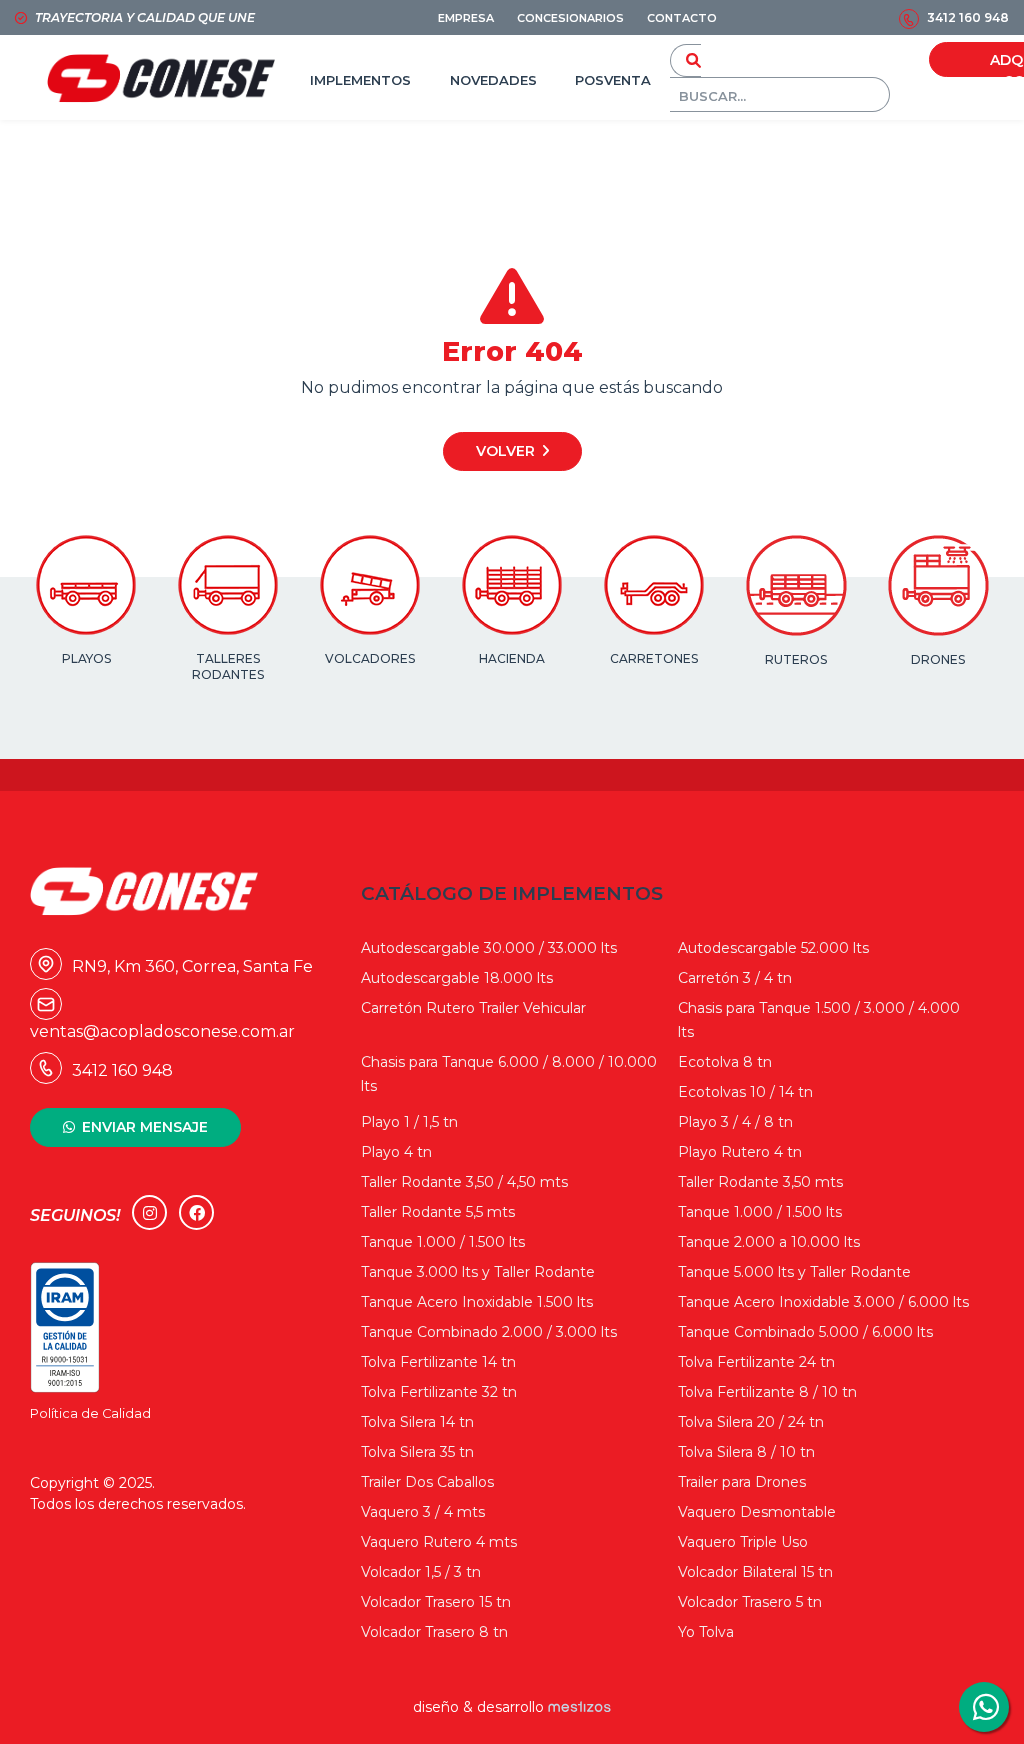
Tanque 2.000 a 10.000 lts (769, 1242)
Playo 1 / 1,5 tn (409, 1122)
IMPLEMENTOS (360, 80)
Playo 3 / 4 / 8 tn (735, 1122)
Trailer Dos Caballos (427, 1482)
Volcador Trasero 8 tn (434, 1632)
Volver (505, 451)
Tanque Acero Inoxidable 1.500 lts (477, 1302)
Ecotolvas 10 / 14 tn (745, 1092)
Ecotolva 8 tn (725, 1062)
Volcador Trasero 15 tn (436, 1602)
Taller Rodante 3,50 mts (760, 1182)
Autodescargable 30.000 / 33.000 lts (489, 948)
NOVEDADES (493, 80)
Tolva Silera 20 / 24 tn (751, 1422)
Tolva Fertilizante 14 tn (438, 1362)
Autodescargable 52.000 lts (773, 948)
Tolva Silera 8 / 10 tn (746, 1452)
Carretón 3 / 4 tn (735, 978)
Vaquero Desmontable (757, 1512)
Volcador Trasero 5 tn (750, 1602)
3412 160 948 (968, 17)
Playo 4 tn (396, 1152)
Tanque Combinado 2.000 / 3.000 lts (489, 1332)
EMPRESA (466, 18)
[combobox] (780, 94)
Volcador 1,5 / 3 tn (421, 1572)
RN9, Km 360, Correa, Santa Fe (175, 966)
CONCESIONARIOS (570, 18)
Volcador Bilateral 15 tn (755, 1572)
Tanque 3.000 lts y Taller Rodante (478, 1272)
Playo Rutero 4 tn (740, 1152)
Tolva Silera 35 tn (417, 1452)
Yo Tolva (706, 1632)
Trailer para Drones (742, 1482)
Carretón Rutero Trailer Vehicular (473, 1008)
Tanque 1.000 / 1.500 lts (760, 1212)
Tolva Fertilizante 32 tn (439, 1392)
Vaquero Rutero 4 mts (439, 1542)
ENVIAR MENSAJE (145, 1127)
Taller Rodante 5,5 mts (438, 1212)
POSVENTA (613, 80)
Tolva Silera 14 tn (417, 1422)
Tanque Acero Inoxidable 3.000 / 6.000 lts (823, 1302)
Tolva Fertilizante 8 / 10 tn (767, 1392)
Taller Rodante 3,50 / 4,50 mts (464, 1182)
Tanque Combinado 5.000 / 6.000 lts (805, 1332)
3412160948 (984, 1707)
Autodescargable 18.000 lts (457, 978)
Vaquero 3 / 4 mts (423, 1512)
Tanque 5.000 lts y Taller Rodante (794, 1272)
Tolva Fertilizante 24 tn (756, 1362)
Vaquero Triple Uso (743, 1542)
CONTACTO (682, 18)
